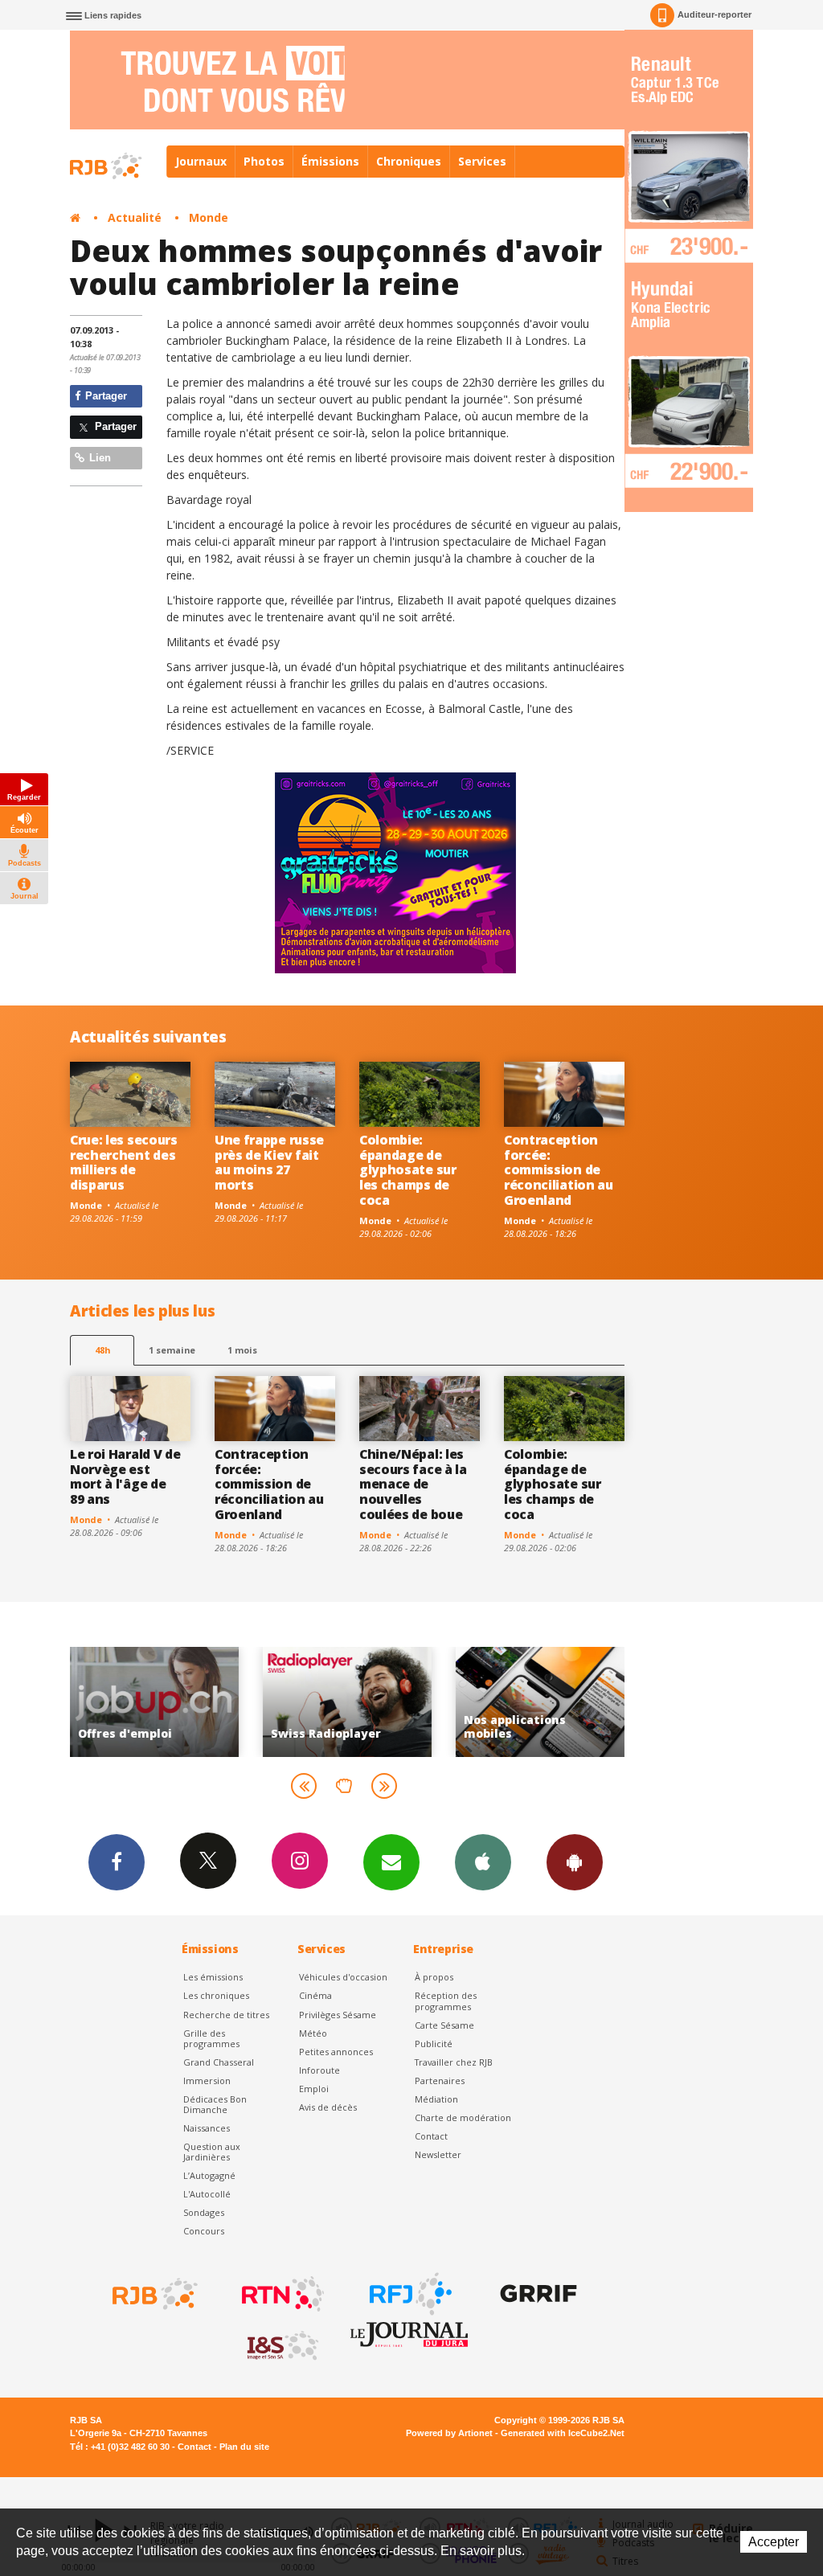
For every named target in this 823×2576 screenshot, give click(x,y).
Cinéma (315, 1995)
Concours (204, 2231)
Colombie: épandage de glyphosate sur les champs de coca (408, 1170)
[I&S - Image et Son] (281, 2346)
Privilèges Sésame (338, 2015)
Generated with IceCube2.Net (563, 2433)
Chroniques (409, 161)
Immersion (207, 2080)
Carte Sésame (444, 2025)
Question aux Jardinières (212, 2152)
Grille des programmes (211, 2038)
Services (482, 161)
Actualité (135, 217)
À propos (434, 1977)
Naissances (207, 2128)
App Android (575, 1862)
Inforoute (319, 2070)
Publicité (434, 2044)
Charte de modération (463, 2117)
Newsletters (391, 1862)
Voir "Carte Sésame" (598, 1702)
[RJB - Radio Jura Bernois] (154, 2294)
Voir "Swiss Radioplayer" (212, 1702)
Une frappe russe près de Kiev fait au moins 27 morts (269, 1163)
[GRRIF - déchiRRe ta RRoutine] (537, 2294)
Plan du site (244, 2447)
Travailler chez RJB (454, 2062)
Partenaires (440, 2080)
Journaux (201, 161)
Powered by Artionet (449, 2433)
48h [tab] (102, 1350)
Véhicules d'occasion (343, 1977)
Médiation (436, 2099)
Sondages (204, 2212)
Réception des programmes (446, 2001)
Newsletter (438, 2154)
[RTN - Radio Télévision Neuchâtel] (281, 2294)
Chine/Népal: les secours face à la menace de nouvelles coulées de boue (413, 1485)
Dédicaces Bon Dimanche (215, 2104)
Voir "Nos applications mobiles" (405, 1702)
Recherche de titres (226, 2015)
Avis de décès (328, 2107)
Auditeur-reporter (714, 14)
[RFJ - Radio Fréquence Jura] (409, 2294)
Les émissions (213, 1977)
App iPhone (483, 1862)
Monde (209, 217)
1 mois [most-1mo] (242, 1350)
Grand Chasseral (219, 2062)
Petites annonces (336, 2052)
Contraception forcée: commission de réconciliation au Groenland (559, 1170)
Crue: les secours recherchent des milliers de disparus (124, 1163)
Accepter (774, 2542)
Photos (264, 161)
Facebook (117, 1862)
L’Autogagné (209, 2175)
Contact (431, 2136)
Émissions (330, 161)
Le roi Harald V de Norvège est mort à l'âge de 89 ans (125, 1477)
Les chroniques (216, 1995)
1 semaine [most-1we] (172, 1350)
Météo (313, 2033)
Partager (104, 396)
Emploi (314, 2089)
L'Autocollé (207, 2194)
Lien (98, 458)
